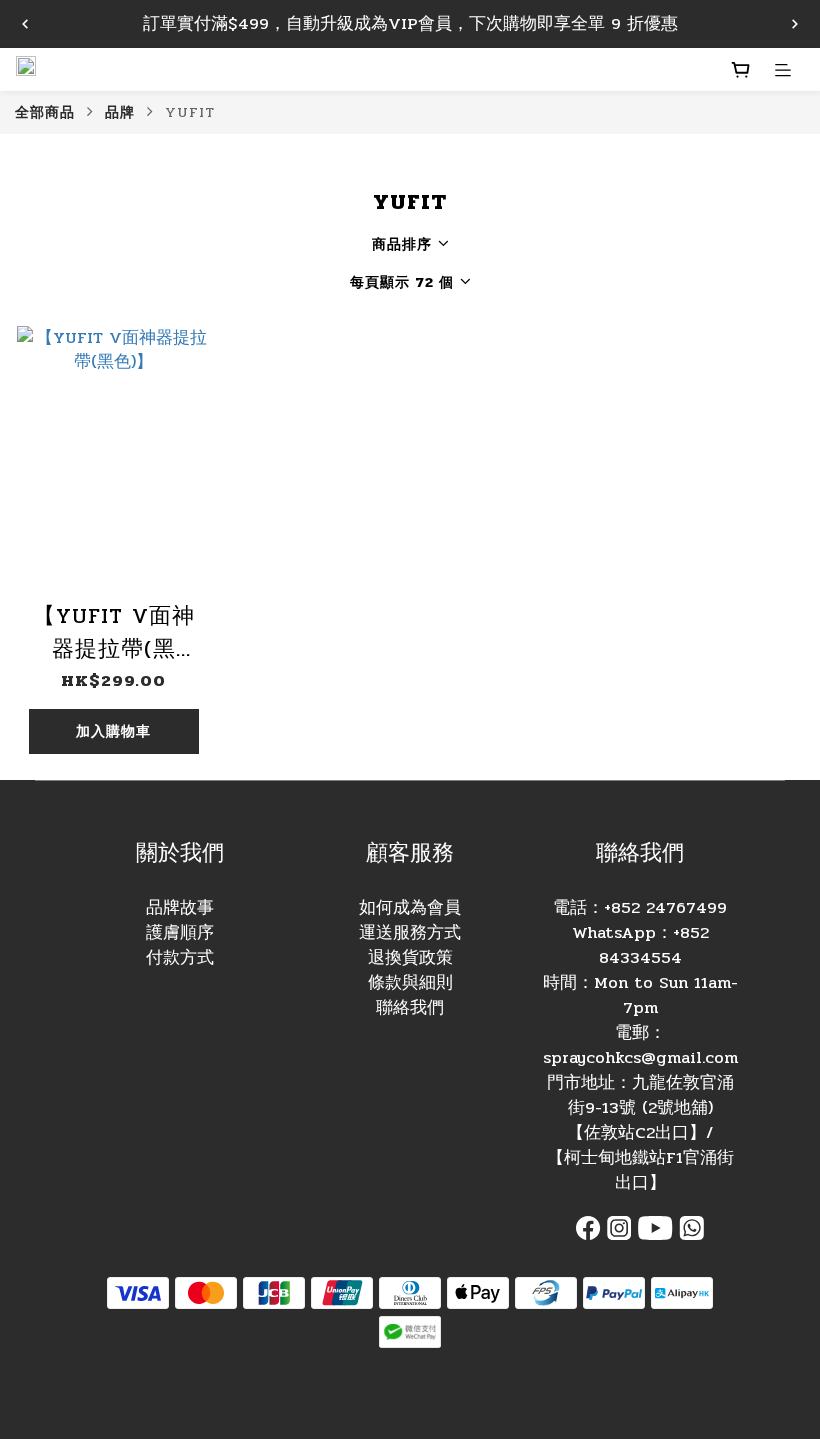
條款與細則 (410, 983)
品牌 (120, 112)
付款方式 (180, 958)
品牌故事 (180, 908)
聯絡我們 (410, 1008)
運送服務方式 (410, 933)
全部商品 (45, 112)
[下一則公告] (795, 24)
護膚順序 (180, 933)
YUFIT (190, 112)
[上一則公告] (25, 24)
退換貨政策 (410, 958)
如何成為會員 (410, 908)
